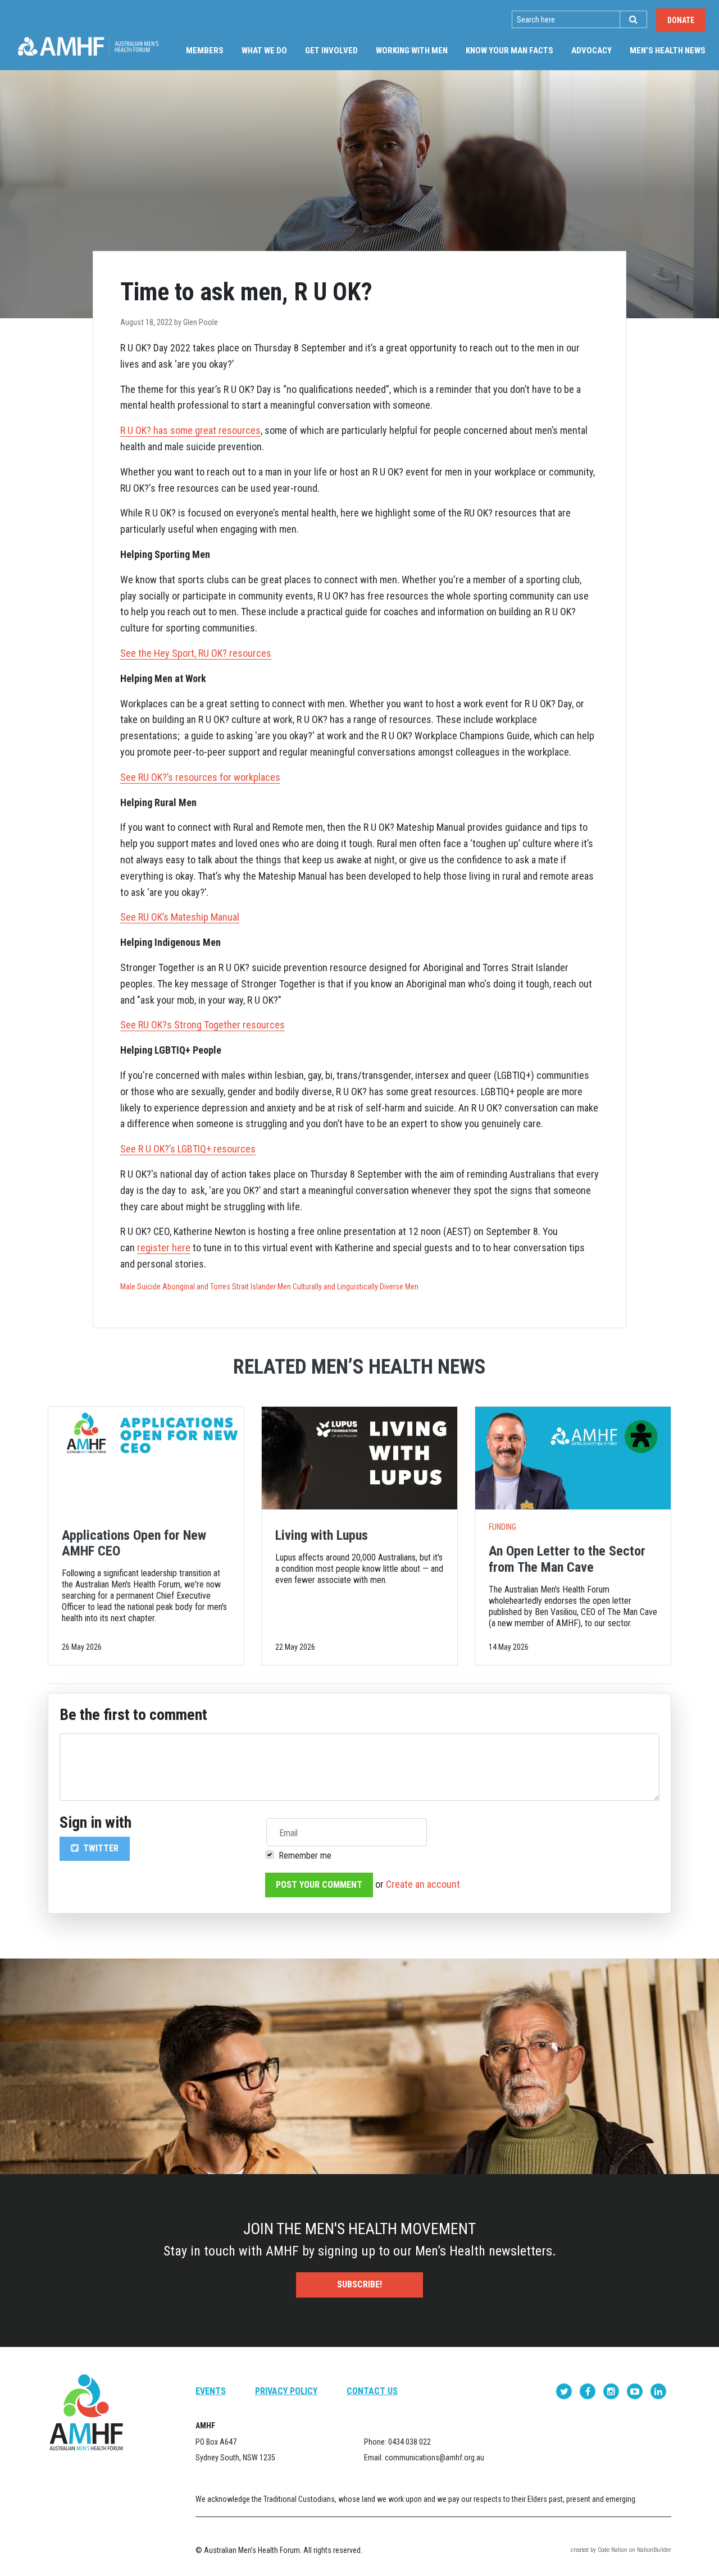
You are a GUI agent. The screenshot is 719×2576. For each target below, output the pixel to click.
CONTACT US (372, 2391)
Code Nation (613, 2550)
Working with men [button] (412, 51)
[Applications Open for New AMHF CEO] (146, 1458)
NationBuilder (654, 2550)
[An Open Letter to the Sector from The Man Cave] (573, 1458)
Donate (681, 20)
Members (205, 51)
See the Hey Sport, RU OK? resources (196, 653)
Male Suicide (140, 1287)
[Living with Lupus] (359, 1458)
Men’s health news (672, 50)
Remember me (305, 1856)
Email (288, 1833)
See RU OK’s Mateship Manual (180, 917)
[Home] (88, 46)
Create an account (423, 1884)
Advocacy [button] (591, 51)
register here (164, 1248)
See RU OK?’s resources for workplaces (200, 777)
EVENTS (211, 2391)
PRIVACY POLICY (286, 2391)
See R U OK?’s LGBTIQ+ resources (188, 1149)
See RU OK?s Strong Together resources (202, 1025)
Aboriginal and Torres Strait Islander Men (227, 1287)
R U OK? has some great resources (190, 430)
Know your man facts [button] (509, 51)
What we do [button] (264, 51)
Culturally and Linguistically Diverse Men (356, 1287)
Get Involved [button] (331, 51)
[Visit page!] (565, 2391)
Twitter (100, 1848)
